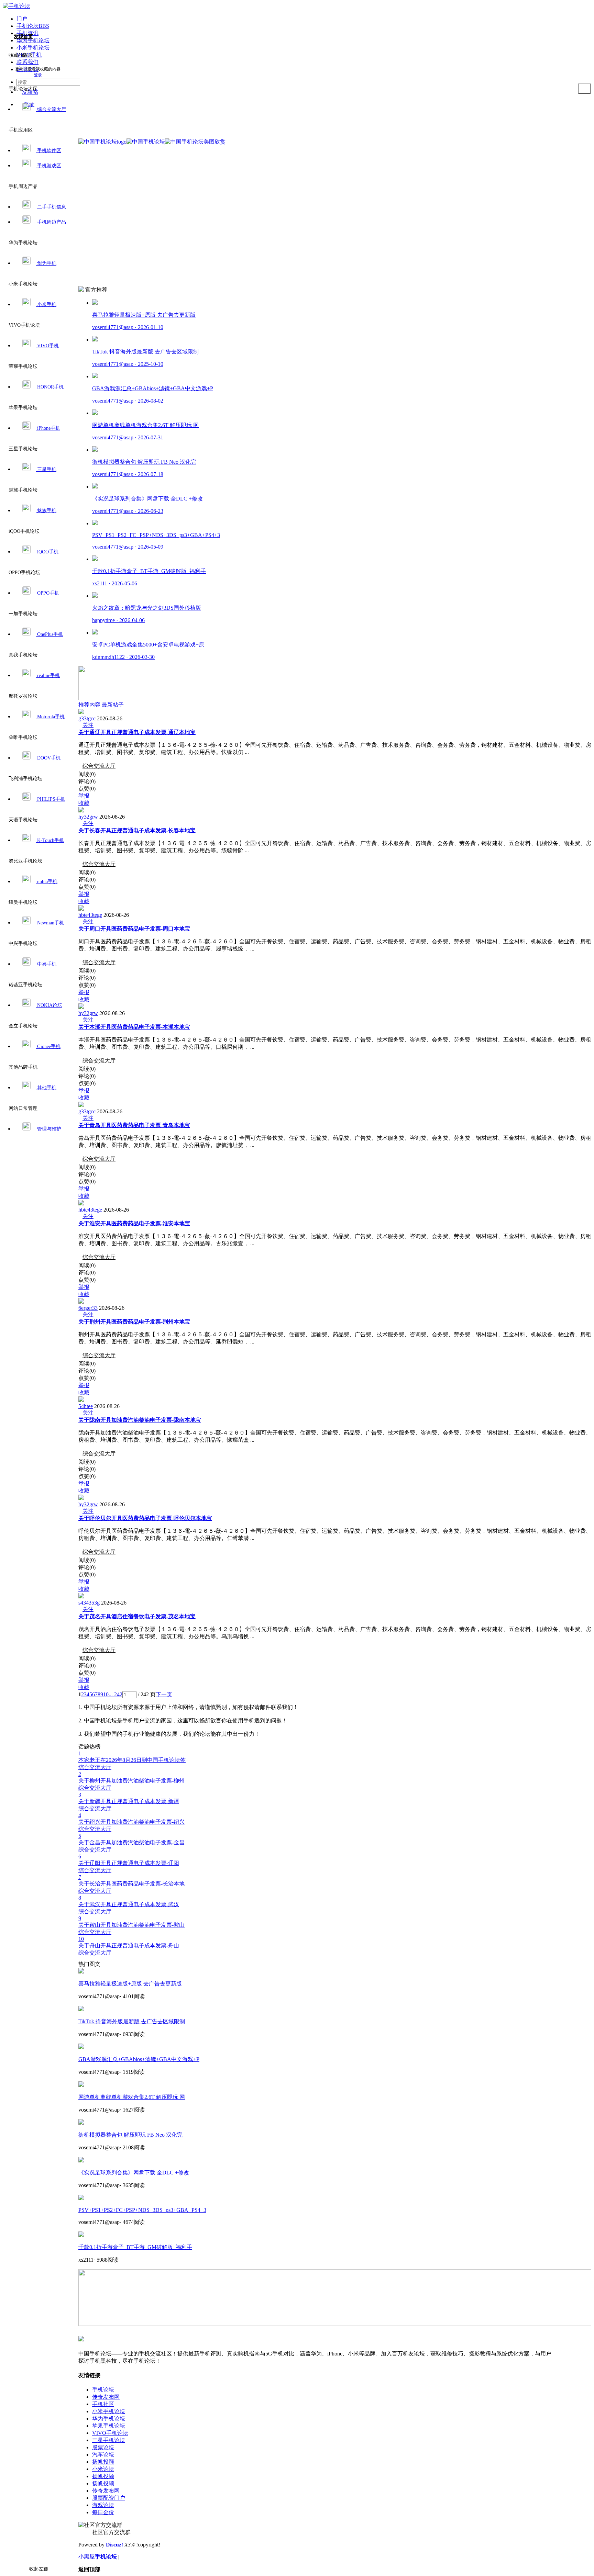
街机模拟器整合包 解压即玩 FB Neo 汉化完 (130, 2135)
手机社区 (103, 2404)
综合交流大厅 (99, 766)
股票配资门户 (109, 2498)
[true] (584, 89)
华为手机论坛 (109, 2418)
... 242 (115, 1694)
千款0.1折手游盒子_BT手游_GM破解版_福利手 (135, 2247)
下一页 (164, 1694)
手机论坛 (103, 2390)
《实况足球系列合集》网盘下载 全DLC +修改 (134, 2173)
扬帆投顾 (103, 2462)
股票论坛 (103, 2447)
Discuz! (114, 2545)
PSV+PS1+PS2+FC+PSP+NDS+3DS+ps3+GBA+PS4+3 (142, 2210)
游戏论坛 (103, 2505)
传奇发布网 (106, 2397)
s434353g (89, 1603)
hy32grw (88, 817)
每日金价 (103, 2512)
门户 (22, 19)
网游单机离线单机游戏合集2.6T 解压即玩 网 (132, 2097)
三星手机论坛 (109, 2440)
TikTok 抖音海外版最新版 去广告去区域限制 (132, 2021)
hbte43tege (90, 915)
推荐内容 (89, 705)
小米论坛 (103, 2469)
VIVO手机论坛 (110, 2433)
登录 (38, 75)
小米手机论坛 (109, 2411)
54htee (86, 1406)
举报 (84, 796)
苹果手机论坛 (109, 2426)
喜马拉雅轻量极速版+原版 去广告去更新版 (130, 1984)
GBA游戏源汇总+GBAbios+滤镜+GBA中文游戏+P (139, 2059)
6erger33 (88, 1308)
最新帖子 (113, 705)
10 (106, 1694)
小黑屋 (87, 2557)
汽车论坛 (103, 2455)
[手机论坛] (16, 6)
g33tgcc (87, 718)
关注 (88, 725)
